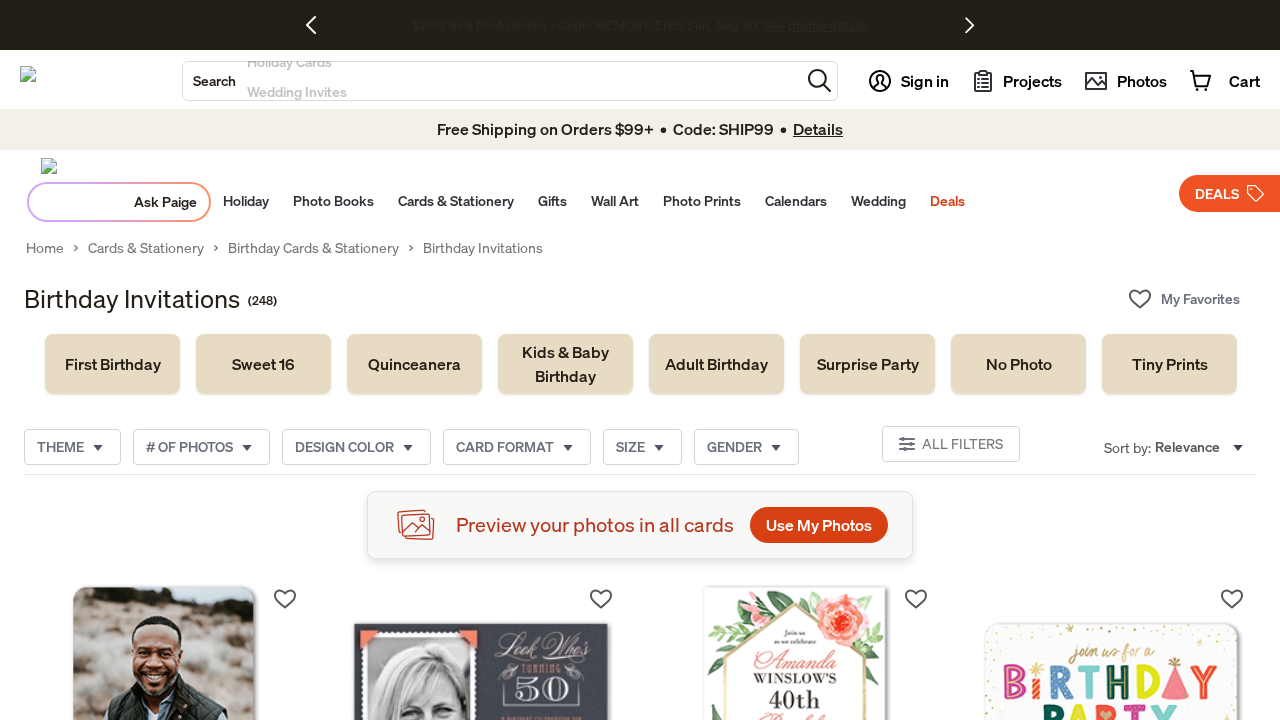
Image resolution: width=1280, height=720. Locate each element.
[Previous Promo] (318, 25)
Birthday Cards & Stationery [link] (313, 248)
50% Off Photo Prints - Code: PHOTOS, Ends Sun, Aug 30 (584, 26)
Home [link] (45, 248)
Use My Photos (819, 525)
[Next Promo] (969, 25)
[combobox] (491, 81)
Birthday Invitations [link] (483, 248)
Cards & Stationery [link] (146, 248)
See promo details (804, 26)
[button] (819, 80)
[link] (112, 364)
